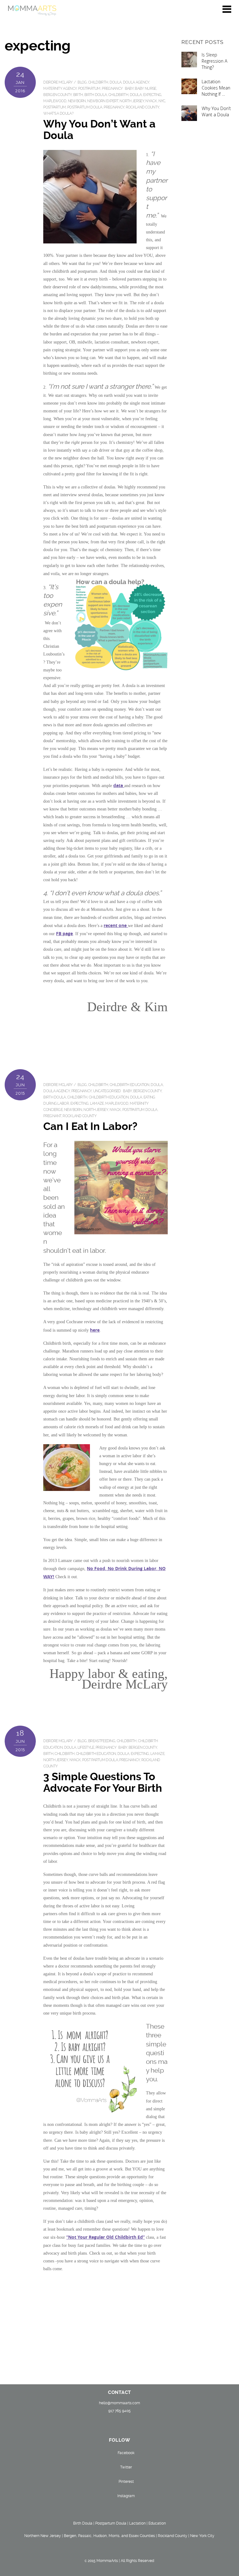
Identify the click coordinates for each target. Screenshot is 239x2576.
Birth (78, 95)
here (95, 1330)
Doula (116, 82)
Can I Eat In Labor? (90, 1126)
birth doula (96, 95)
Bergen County (57, 95)
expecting (152, 95)
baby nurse (145, 89)
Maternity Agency (60, 89)
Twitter (126, 2467)
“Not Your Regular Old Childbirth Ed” (105, 2237)
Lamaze (97, 1103)
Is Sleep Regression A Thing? (215, 61)
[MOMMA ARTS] (32, 13)
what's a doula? (58, 113)
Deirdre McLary (58, 82)
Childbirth (98, 82)
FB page (64, 933)
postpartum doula (85, 107)
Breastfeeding (102, 1741)
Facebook (126, 2453)
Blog (82, 82)
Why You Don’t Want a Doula (99, 130)
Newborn (77, 101)
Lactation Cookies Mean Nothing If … (216, 88)
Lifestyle (86, 1747)
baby (129, 89)
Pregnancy (112, 89)
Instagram (126, 2496)
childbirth (118, 95)
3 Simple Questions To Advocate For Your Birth (103, 1782)
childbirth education (129, 1085)
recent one (116, 925)
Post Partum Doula (100, 1760)
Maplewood (55, 101)
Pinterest (126, 2482)
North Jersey (132, 101)
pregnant (52, 1116)
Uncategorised (107, 1091)
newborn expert (103, 101)
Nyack (151, 101)
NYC (162, 101)
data (119, 785)
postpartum (89, 89)
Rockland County (143, 107)
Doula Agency (136, 82)
